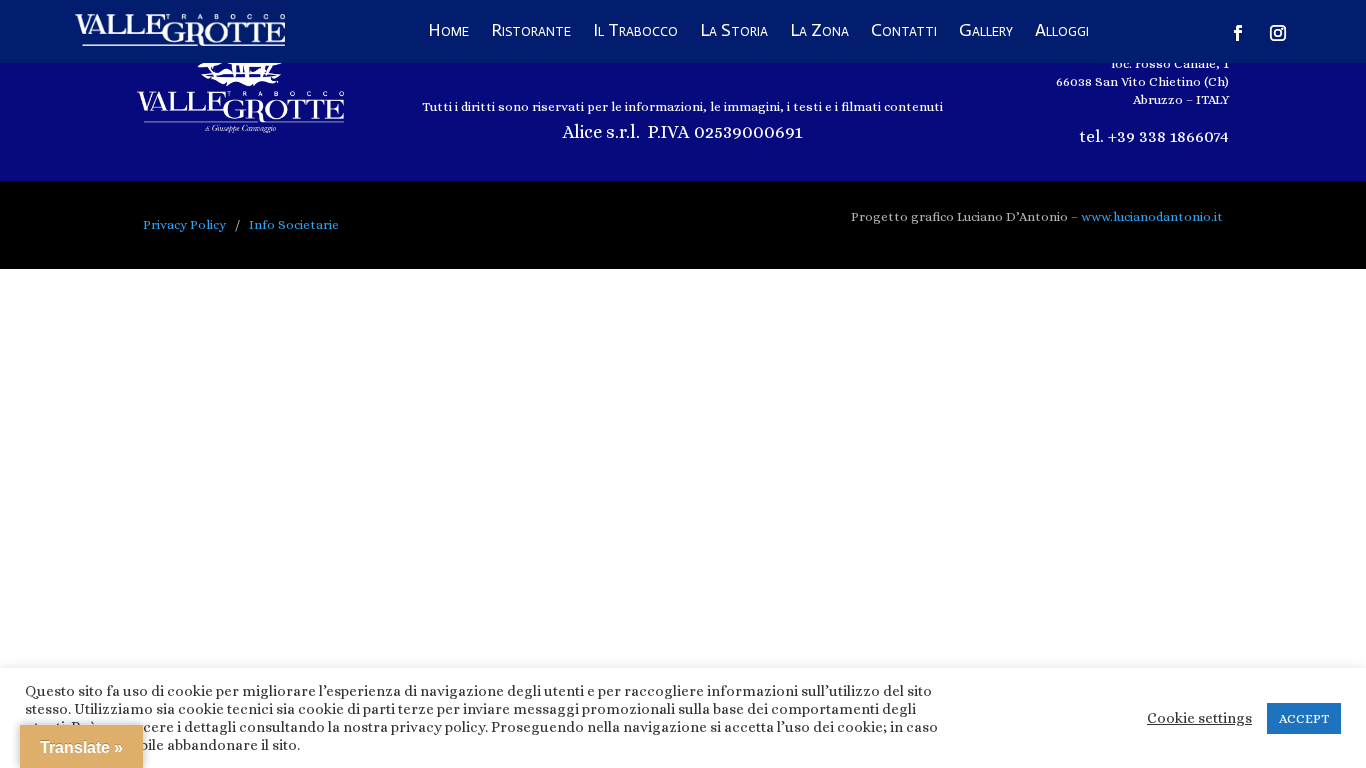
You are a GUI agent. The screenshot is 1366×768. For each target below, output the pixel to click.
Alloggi (1062, 32)
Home (448, 32)
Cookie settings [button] (1199, 718)
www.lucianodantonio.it (1152, 216)
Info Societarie (294, 224)
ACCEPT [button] (1304, 718)
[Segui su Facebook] (1238, 33)
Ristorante (531, 32)
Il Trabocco (635, 32)
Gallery (986, 32)
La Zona (819, 32)
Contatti (904, 32)
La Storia (734, 32)
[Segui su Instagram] (1278, 33)
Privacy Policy (184, 224)
